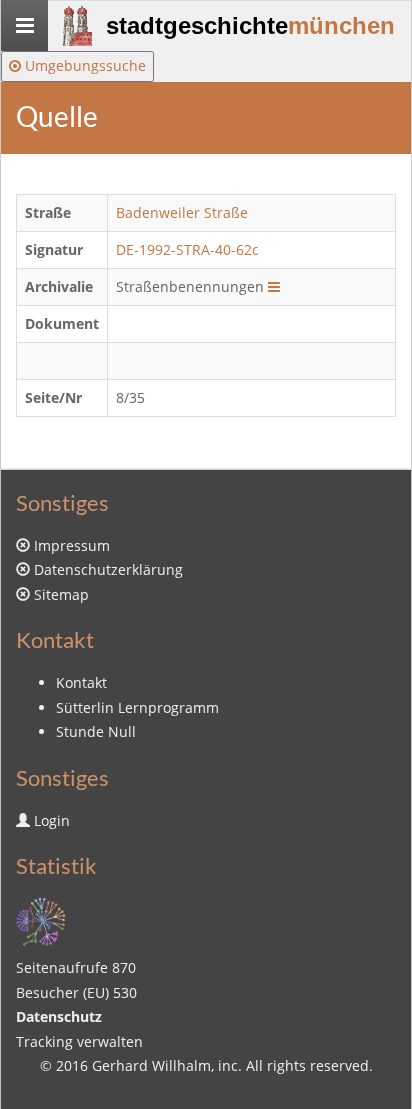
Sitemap (61, 594)
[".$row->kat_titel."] (274, 286)
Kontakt (81, 682)
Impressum (72, 545)
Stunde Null (96, 731)
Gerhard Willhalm (151, 1065)
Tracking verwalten (79, 1041)
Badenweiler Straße (182, 212)
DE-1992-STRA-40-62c (187, 249)
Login (52, 820)
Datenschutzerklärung (108, 569)
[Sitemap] (41, 919)
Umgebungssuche (83, 65)
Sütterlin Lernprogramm (137, 707)
